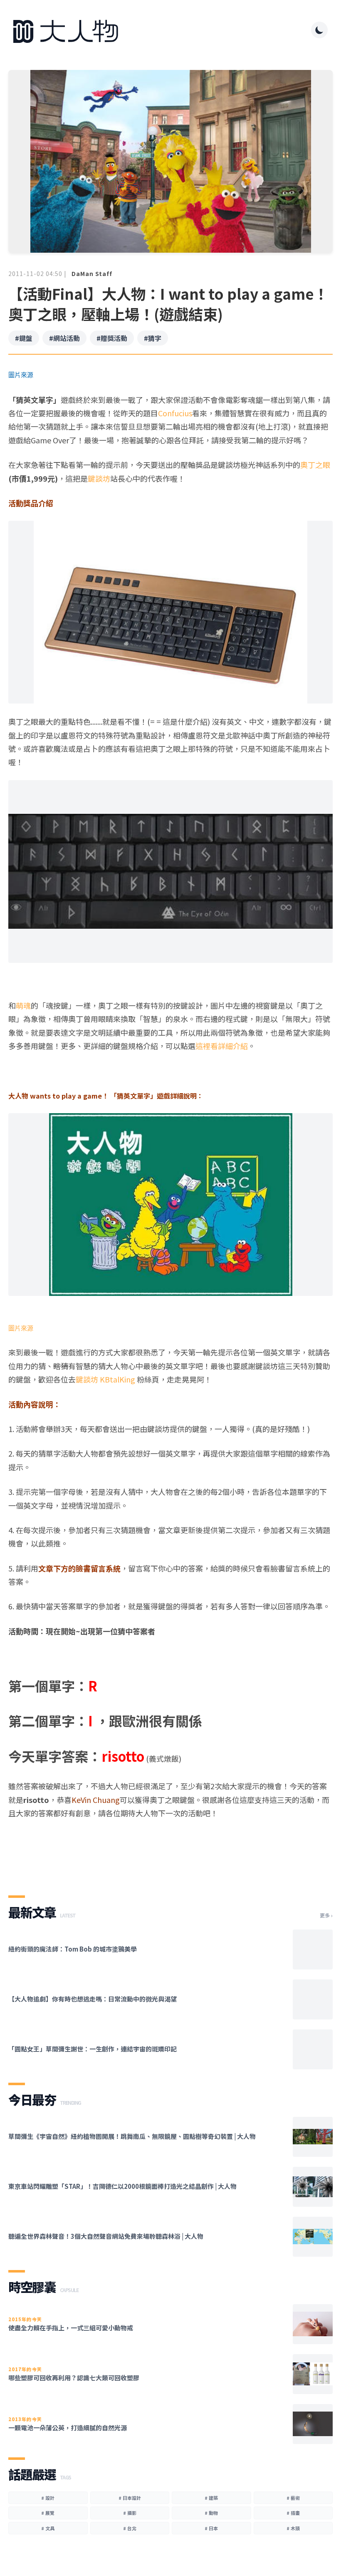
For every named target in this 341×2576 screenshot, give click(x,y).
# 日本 (211, 2528)
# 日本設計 (130, 2498)
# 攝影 (130, 2513)
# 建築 (211, 2498)
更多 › (326, 1915)
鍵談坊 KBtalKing (105, 1379)
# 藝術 (293, 2498)
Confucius (175, 413)
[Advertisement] (170, 1850)
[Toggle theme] (319, 30)
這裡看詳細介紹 (222, 1046)
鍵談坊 (99, 478)
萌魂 (23, 1005)
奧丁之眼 (315, 465)
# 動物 (211, 2513)
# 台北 (130, 2528)
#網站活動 (64, 338)
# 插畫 (293, 2513)
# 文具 (48, 2528)
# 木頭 (293, 2528)
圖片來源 (21, 1328)
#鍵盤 (24, 338)
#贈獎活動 (112, 338)
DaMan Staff (92, 274)
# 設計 (48, 2498)
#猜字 (153, 338)
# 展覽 (48, 2513)
